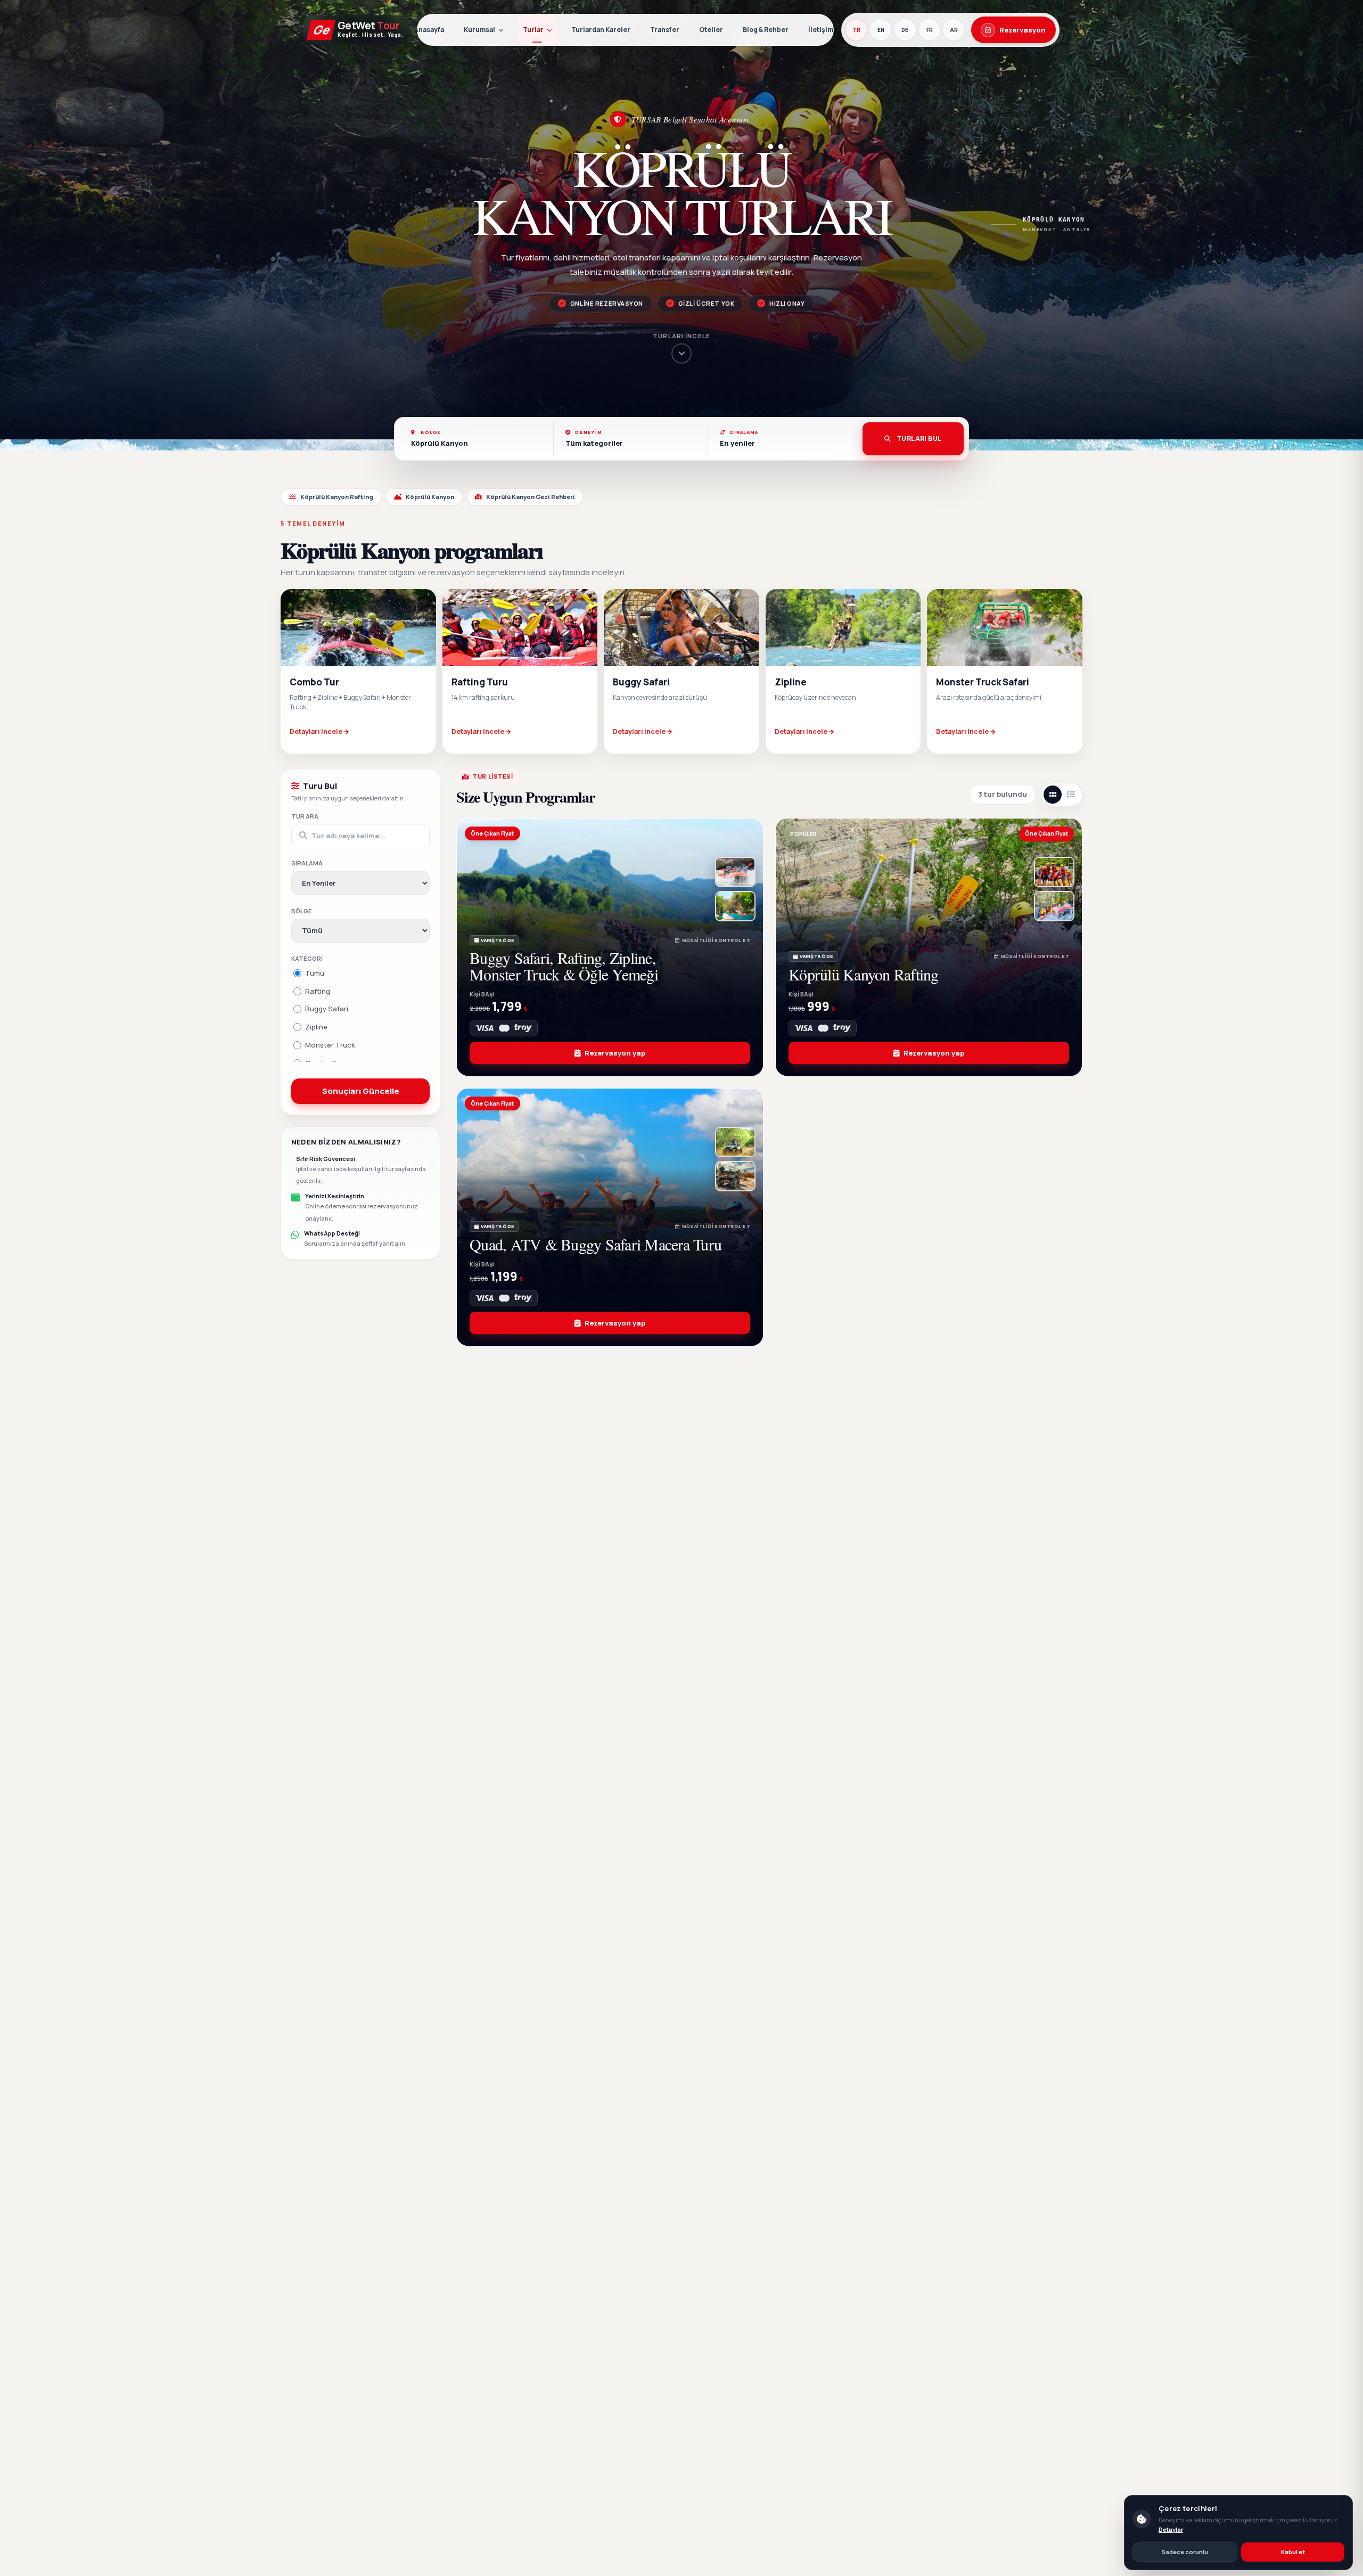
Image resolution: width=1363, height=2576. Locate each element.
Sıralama (307, 863)
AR (954, 30)
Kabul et (1293, 2552)
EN (881, 30)
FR (930, 30)
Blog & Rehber (766, 30)
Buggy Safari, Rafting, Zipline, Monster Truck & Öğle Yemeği (564, 966)
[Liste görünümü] (1071, 795)
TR (856, 30)
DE (905, 30)
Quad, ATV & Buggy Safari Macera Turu (596, 1244)
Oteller (711, 30)
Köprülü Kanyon (430, 497)
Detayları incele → (319, 731)
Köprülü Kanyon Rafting (337, 497)
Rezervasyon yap (615, 1053)
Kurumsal (479, 30)
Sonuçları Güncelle (361, 1090)
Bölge (302, 910)
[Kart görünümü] (1053, 795)
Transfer (665, 30)
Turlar (533, 30)
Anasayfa (429, 30)
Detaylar (1171, 2529)
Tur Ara (305, 816)
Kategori (307, 958)
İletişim (821, 30)
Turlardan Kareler (601, 30)
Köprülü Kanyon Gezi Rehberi (531, 497)
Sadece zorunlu (1185, 2552)
